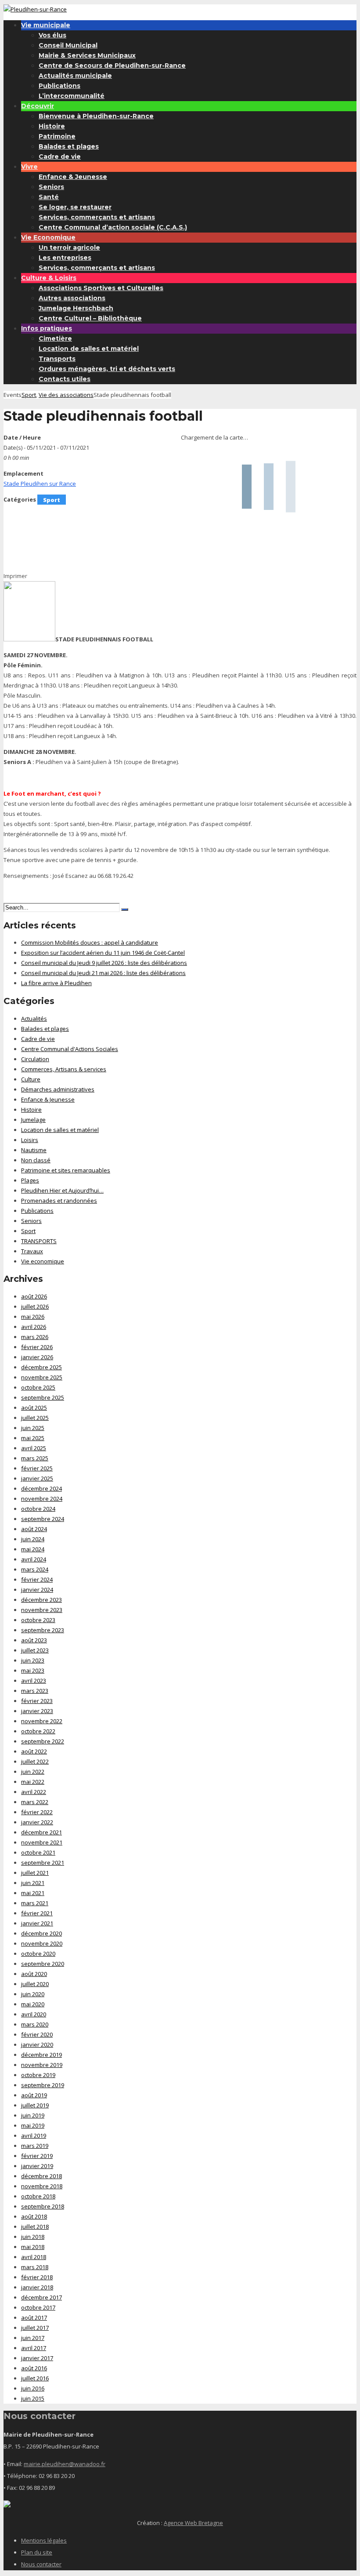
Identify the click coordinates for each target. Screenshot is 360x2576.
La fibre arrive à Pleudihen (56, 983)
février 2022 (37, 1812)
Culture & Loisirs (49, 278)
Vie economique (43, 1261)
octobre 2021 (38, 1852)
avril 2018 (34, 2257)
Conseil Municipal (68, 45)
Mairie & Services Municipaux (87, 55)
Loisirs (30, 1140)
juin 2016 (33, 2388)
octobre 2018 (38, 2196)
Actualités (34, 1019)
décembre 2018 (41, 2176)
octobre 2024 (38, 1509)
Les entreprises (65, 258)
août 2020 (34, 1974)
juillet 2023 (35, 1650)
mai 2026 (33, 1317)
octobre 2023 (38, 1620)
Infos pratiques (47, 328)
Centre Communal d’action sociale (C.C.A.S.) (113, 227)
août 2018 (34, 2216)
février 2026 (37, 1347)
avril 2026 (34, 1327)
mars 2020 (35, 2024)
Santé (49, 197)
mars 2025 (35, 1458)
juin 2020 (33, 1994)
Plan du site (37, 2552)
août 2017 (34, 2318)
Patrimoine (57, 136)
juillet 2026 (35, 1306)
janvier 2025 (37, 1478)
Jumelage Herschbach (76, 308)
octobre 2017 (38, 2307)
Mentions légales (44, 2540)
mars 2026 (35, 1337)
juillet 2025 (35, 1418)
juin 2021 (33, 1883)
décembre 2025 (41, 1367)
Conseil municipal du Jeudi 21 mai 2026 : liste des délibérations (103, 973)
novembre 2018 (42, 2186)
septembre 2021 (43, 1863)
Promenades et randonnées (59, 1201)
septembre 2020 (43, 1964)
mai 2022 (33, 1782)
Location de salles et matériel (89, 349)
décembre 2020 (41, 1933)
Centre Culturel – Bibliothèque (90, 318)
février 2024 (37, 1579)
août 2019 (34, 2095)
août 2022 (34, 1751)
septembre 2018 (43, 2206)
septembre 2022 (43, 1741)
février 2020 (37, 2034)
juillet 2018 (35, 2227)
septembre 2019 (43, 2085)
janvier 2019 (37, 2166)
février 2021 (37, 1913)
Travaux (32, 1251)
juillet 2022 (35, 1761)
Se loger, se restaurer (75, 207)
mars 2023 (35, 1691)
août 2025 (34, 1408)
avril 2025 (34, 1448)
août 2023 (34, 1640)
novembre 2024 (42, 1499)
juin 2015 (33, 2398)
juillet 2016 (35, 2378)
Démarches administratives (58, 1089)
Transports (57, 359)
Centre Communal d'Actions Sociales (70, 1049)
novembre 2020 (42, 1943)
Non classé (36, 1160)
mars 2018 (35, 2267)
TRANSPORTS (39, 1241)
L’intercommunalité (72, 96)
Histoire (52, 126)
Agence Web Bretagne (193, 2523)
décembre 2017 (41, 2297)
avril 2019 (34, 2136)
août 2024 (34, 1529)
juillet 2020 (35, 1984)
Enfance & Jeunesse (73, 177)
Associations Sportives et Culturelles (101, 288)
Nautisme (34, 1150)
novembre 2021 (42, 1842)
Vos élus (52, 35)
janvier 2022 (37, 1822)
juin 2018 (33, 2237)
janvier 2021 (37, 1923)
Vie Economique (48, 237)
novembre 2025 (42, 1377)
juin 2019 (33, 2115)
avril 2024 (34, 1559)
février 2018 (37, 2277)
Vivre (29, 167)
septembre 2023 (43, 1630)
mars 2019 (35, 2146)
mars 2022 (35, 1802)
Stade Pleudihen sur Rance (40, 484)
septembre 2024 (43, 1519)
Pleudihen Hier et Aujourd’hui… (62, 1190)
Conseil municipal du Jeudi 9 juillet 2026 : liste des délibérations (104, 963)
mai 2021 (33, 1893)
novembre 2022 (42, 1721)
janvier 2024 (37, 1590)
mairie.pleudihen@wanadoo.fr (65, 2464)
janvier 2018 (37, 2287)
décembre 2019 (41, 2055)
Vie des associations (66, 395)
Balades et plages (69, 146)
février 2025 (37, 1468)
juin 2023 (33, 1660)
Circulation (35, 1059)
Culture (31, 1079)
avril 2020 (34, 2014)
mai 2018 (33, 2247)
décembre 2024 (41, 1488)
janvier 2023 (37, 1711)
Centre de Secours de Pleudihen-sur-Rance (112, 65)
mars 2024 (35, 1569)
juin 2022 (33, 1772)
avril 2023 (34, 1681)
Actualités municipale (75, 76)
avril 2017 (34, 2348)
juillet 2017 (35, 2328)
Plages (30, 1180)
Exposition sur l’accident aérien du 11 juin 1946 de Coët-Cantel (103, 953)
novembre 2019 (42, 2065)
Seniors (51, 187)
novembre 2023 (42, 1610)
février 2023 (37, 1701)
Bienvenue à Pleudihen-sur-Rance (96, 116)
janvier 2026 (37, 1357)
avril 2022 (34, 1792)
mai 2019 (33, 2125)
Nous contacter (41, 2564)
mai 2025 (33, 1438)
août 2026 (34, 1296)
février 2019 (37, 2156)
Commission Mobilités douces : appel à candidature (90, 942)
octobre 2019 (38, 2075)
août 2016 (34, 2368)
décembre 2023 (41, 1600)
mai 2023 (33, 1670)
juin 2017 (33, 2338)
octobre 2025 (38, 1387)
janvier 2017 (37, 2358)
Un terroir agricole (69, 247)
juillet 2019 (35, 2105)
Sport (29, 395)
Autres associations (72, 298)
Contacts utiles (65, 379)
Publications (59, 86)
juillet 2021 (35, 1873)
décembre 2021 (41, 1832)
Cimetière (55, 338)
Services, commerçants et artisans (97, 217)
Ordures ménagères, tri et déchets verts (107, 369)
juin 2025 (33, 1428)
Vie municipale (46, 25)
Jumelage (33, 1120)
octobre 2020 (38, 1954)
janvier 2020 (37, 2045)
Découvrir (38, 106)
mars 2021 (35, 1903)
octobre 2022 (38, 1731)
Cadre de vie (60, 156)
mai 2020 (33, 2004)
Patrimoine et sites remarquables (66, 1170)
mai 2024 (33, 1549)
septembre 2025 (43, 1397)
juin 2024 (33, 1539)
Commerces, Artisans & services (64, 1069)
